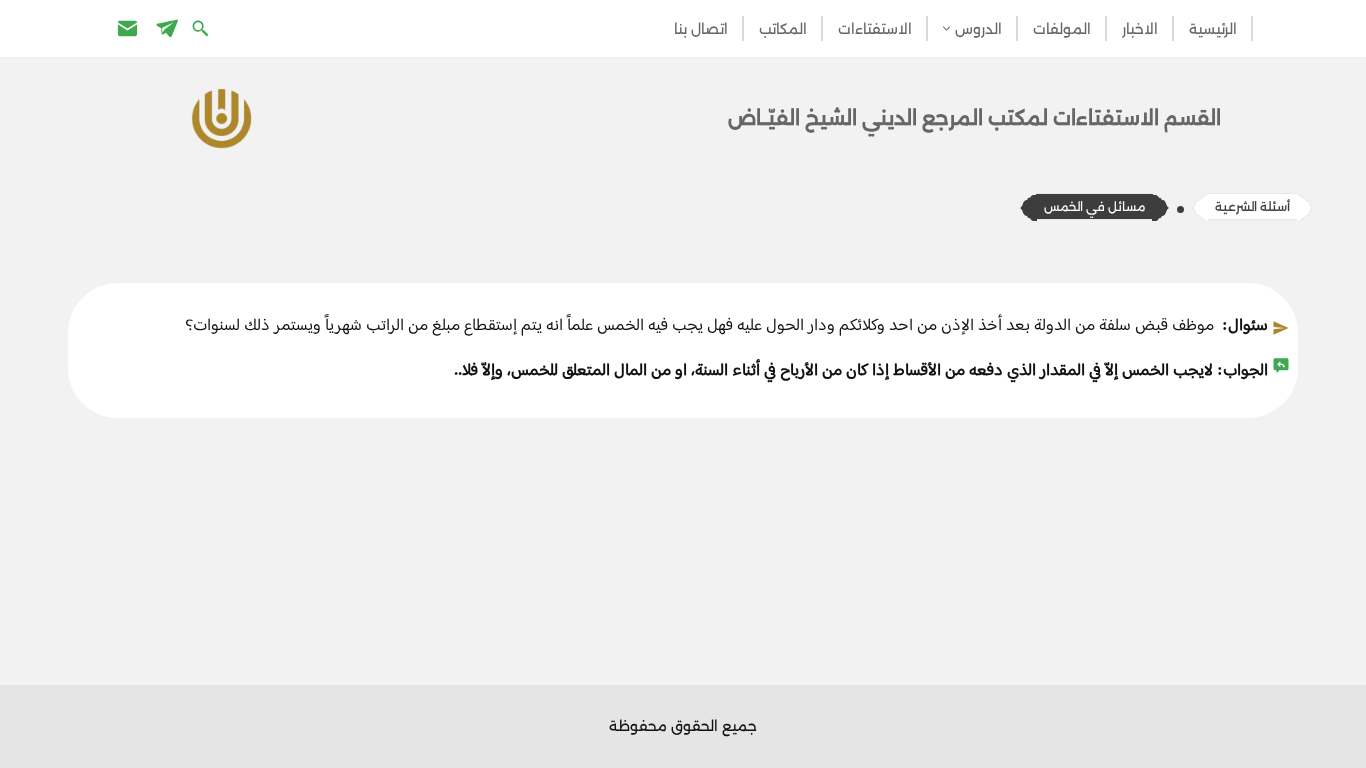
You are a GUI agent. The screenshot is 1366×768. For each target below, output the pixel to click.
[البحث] (202, 27)
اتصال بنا (701, 29)
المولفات (1062, 29)
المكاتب (783, 29)
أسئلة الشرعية (1252, 206)
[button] (946, 28)
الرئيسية (1213, 29)
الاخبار (1140, 29)
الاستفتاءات (875, 29)
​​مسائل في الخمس (1094, 206)
